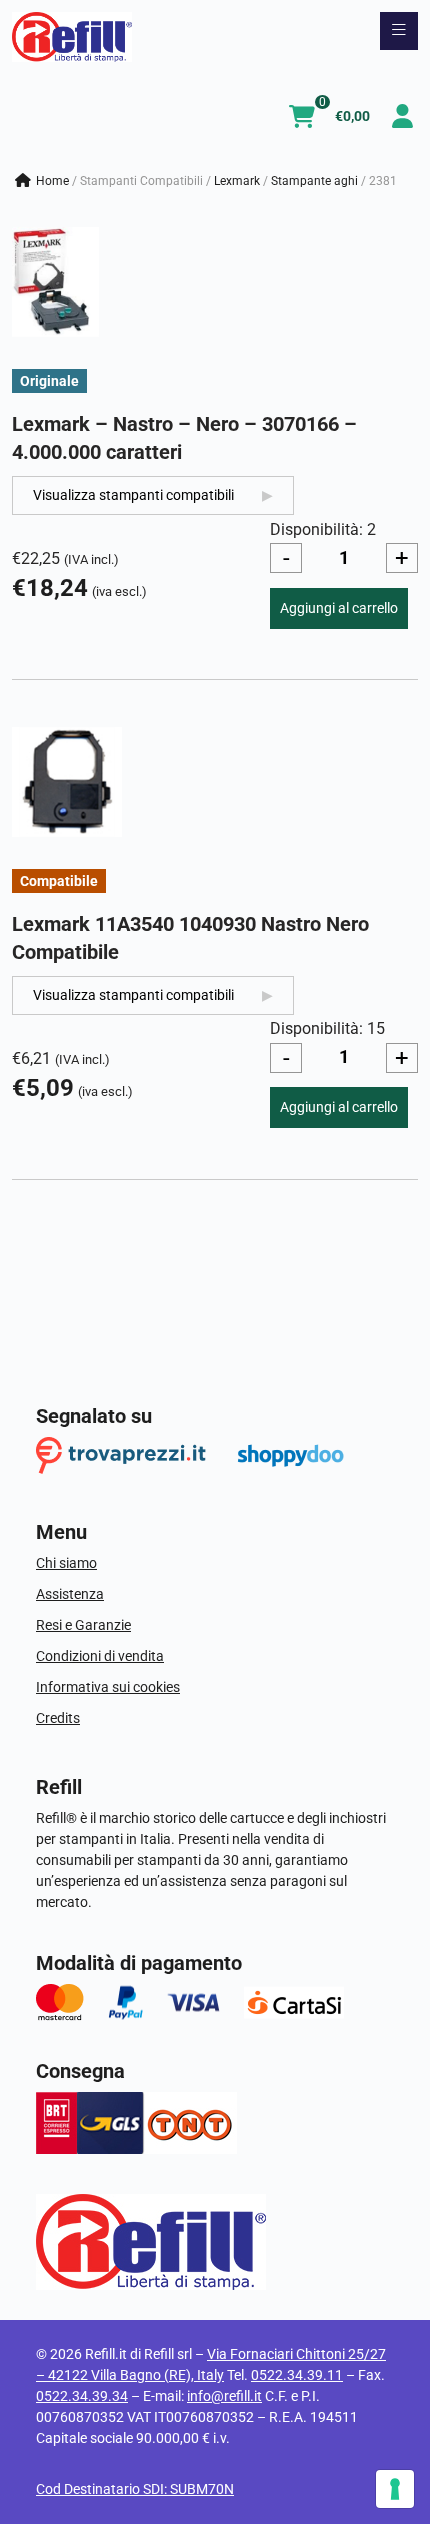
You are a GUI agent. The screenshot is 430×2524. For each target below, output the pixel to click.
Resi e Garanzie (83, 1625)
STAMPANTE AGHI (314, 181)
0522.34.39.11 (297, 2375)
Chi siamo (66, 1563)
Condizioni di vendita (100, 1656)
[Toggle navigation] (399, 31)
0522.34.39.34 (82, 2396)
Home (52, 181)
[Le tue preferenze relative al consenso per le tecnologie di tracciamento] (395, 2489)
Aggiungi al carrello (339, 608)
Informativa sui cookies (108, 1687)
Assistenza (70, 1594)
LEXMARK (237, 181)
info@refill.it (224, 2396)
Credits (58, 1718)
